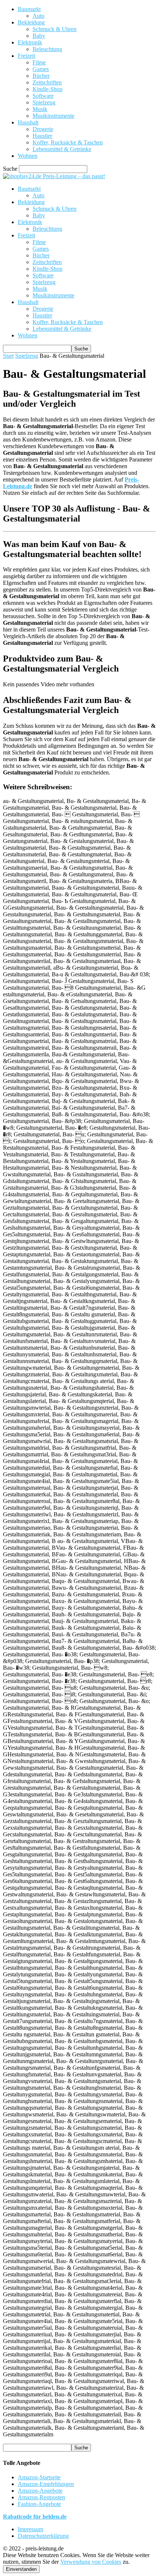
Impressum (31, 2529)
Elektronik (30, 42)
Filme (39, 62)
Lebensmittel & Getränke (62, 149)
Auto (38, 16)
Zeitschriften (47, 82)
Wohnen (28, 156)
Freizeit (26, 56)
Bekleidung (31, 22)
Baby (39, 36)
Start (8, 356)
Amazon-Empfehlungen (46, 2484)
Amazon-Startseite (39, 2477)
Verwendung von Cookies (91, 2562)
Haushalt (28, 122)
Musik (40, 109)
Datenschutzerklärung (43, 2536)
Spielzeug (44, 102)
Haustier (42, 136)
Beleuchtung (47, 49)
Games (41, 69)
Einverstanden (21, 2569)
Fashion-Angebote (39, 2504)
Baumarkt (29, 9)
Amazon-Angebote (40, 2491)
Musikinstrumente (53, 116)
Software (43, 96)
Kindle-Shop (48, 89)
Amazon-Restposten (41, 2497)
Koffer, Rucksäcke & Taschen (68, 142)
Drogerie (43, 129)
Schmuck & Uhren (55, 29)
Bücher (41, 76)
